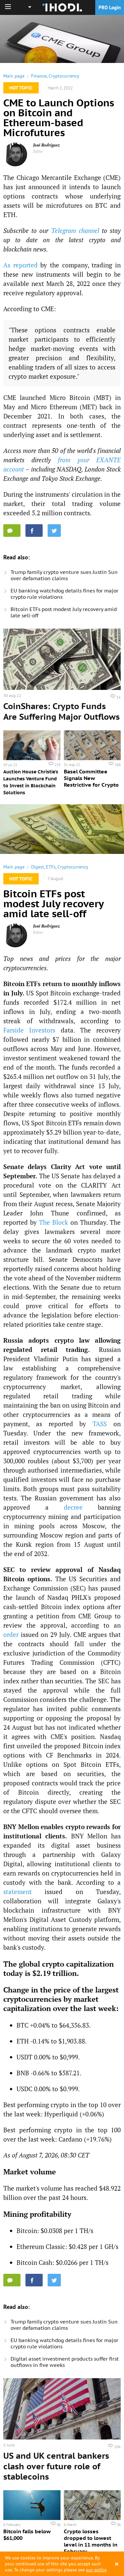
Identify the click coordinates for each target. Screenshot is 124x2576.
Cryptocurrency (64, 76)
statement (18, 1892)
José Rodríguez (46, 145)
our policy (96, 2570)
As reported (21, 265)
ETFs (51, 867)
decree (73, 1507)
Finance (39, 76)
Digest (38, 867)
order (11, 1634)
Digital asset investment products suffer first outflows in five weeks (65, 2362)
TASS (100, 1424)
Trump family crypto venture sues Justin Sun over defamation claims (64, 575)
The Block (54, 1222)
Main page (14, 76)
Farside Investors (29, 1030)
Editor (38, 151)
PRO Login (110, 7)
